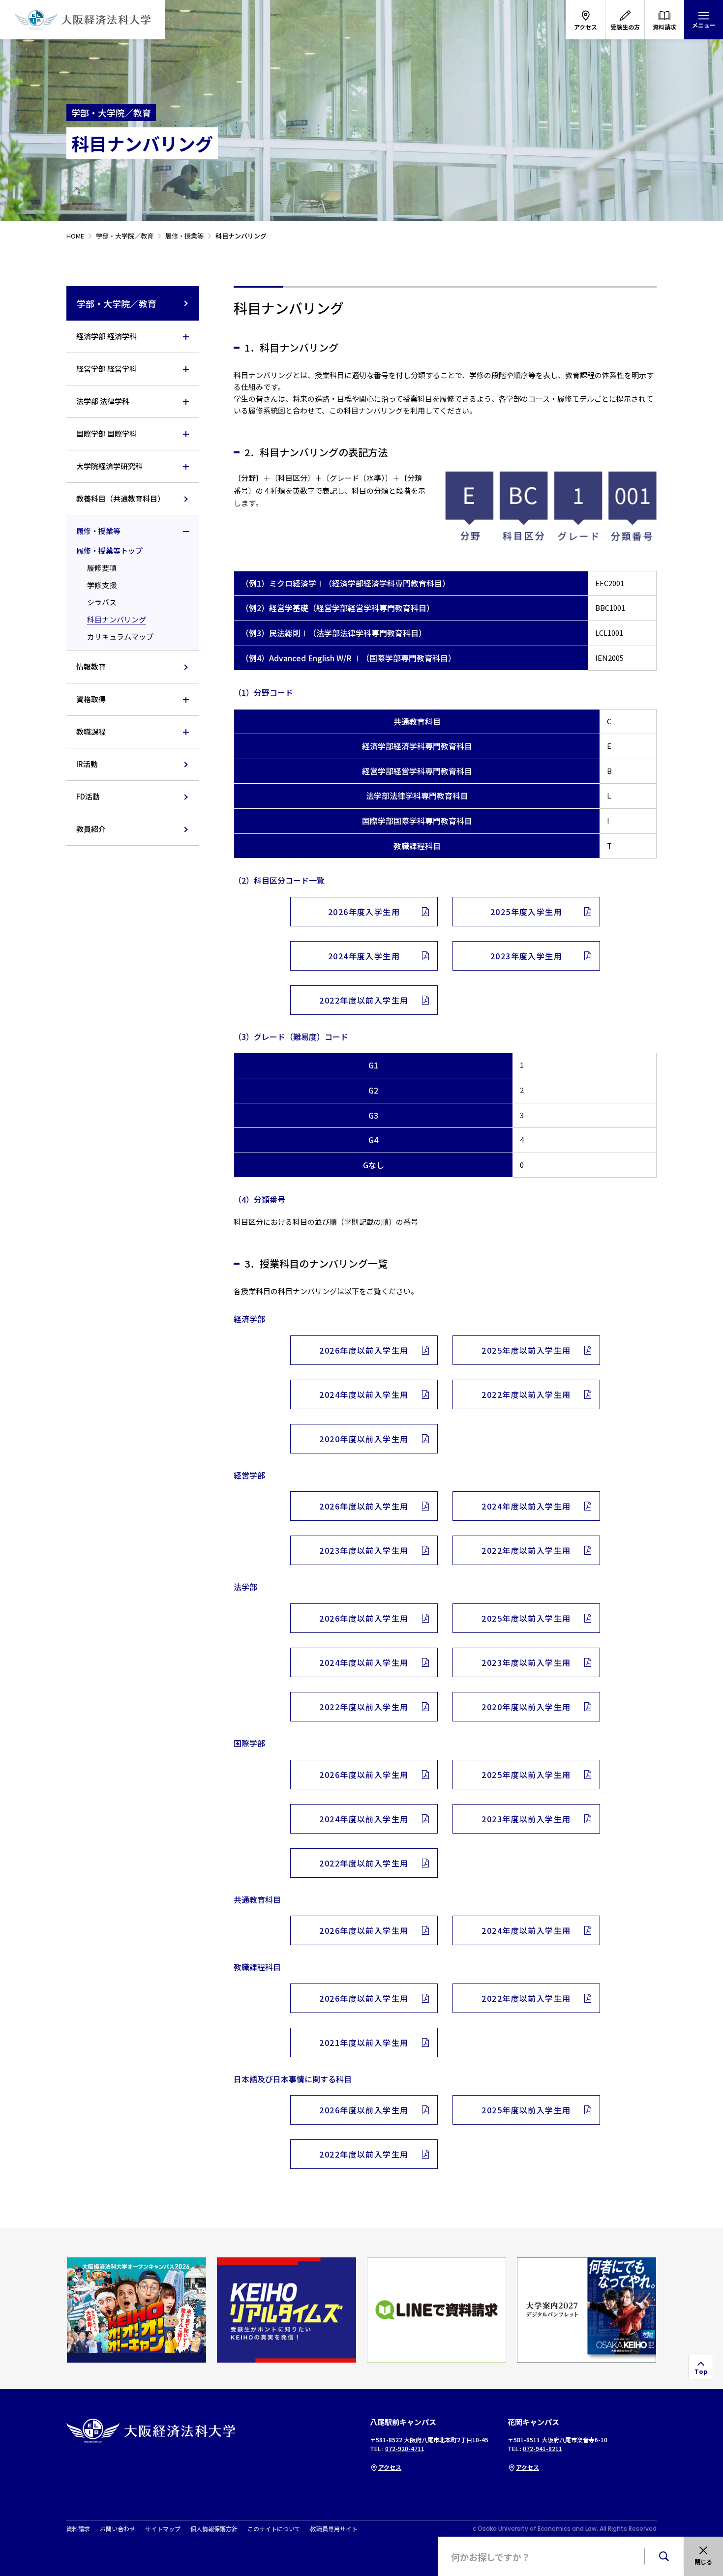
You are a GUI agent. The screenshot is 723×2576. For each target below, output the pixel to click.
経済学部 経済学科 (106, 336)
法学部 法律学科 (103, 401)
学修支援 (102, 585)
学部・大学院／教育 (117, 303)
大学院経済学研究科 (109, 466)
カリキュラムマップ (120, 637)
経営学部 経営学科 (106, 369)
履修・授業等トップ (109, 550)
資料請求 (78, 2529)
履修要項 (102, 568)
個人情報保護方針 (214, 2529)
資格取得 (91, 699)
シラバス (102, 602)
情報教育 (91, 666)
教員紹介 (91, 829)
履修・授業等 (98, 531)
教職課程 (91, 731)
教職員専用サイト (334, 2529)
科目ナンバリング (117, 619)
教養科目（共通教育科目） (120, 498)
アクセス (390, 2467)
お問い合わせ (118, 2529)
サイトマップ (163, 2529)
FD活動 (88, 796)
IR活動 (87, 764)
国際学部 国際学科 (106, 433)
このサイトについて (274, 2529)
